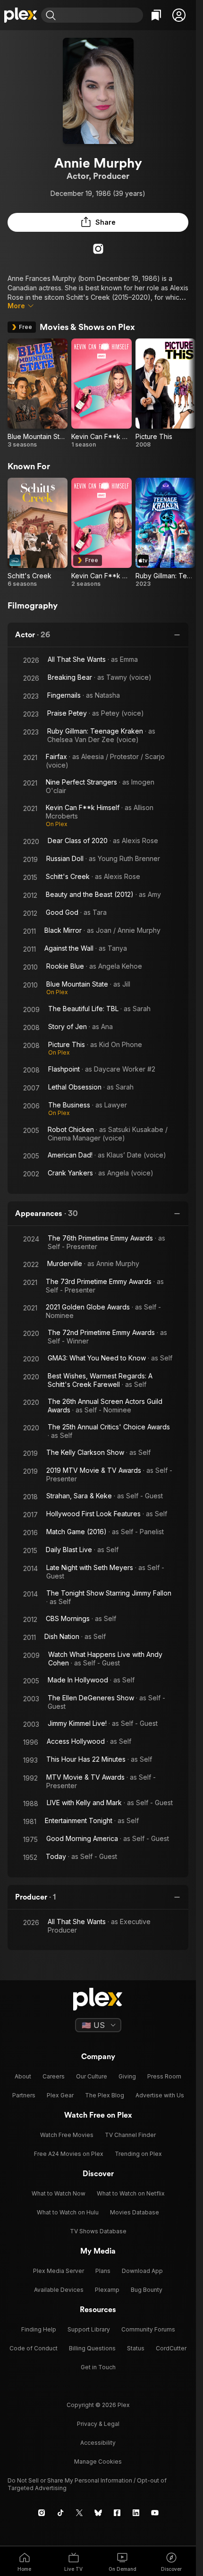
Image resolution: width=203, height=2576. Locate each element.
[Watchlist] (156, 15)
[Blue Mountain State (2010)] (38, 393)
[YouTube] (155, 2513)
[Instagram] (98, 249)
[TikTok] (60, 2513)
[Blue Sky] (98, 2513)
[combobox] (101, 15)
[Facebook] (117, 2513)
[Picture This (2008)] (165, 393)
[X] (79, 2513)
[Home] (21, 15)
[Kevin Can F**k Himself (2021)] (101, 393)
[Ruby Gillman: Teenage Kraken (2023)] (165, 533)
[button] (179, 15)
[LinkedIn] (136, 2513)
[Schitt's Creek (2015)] (38, 533)
